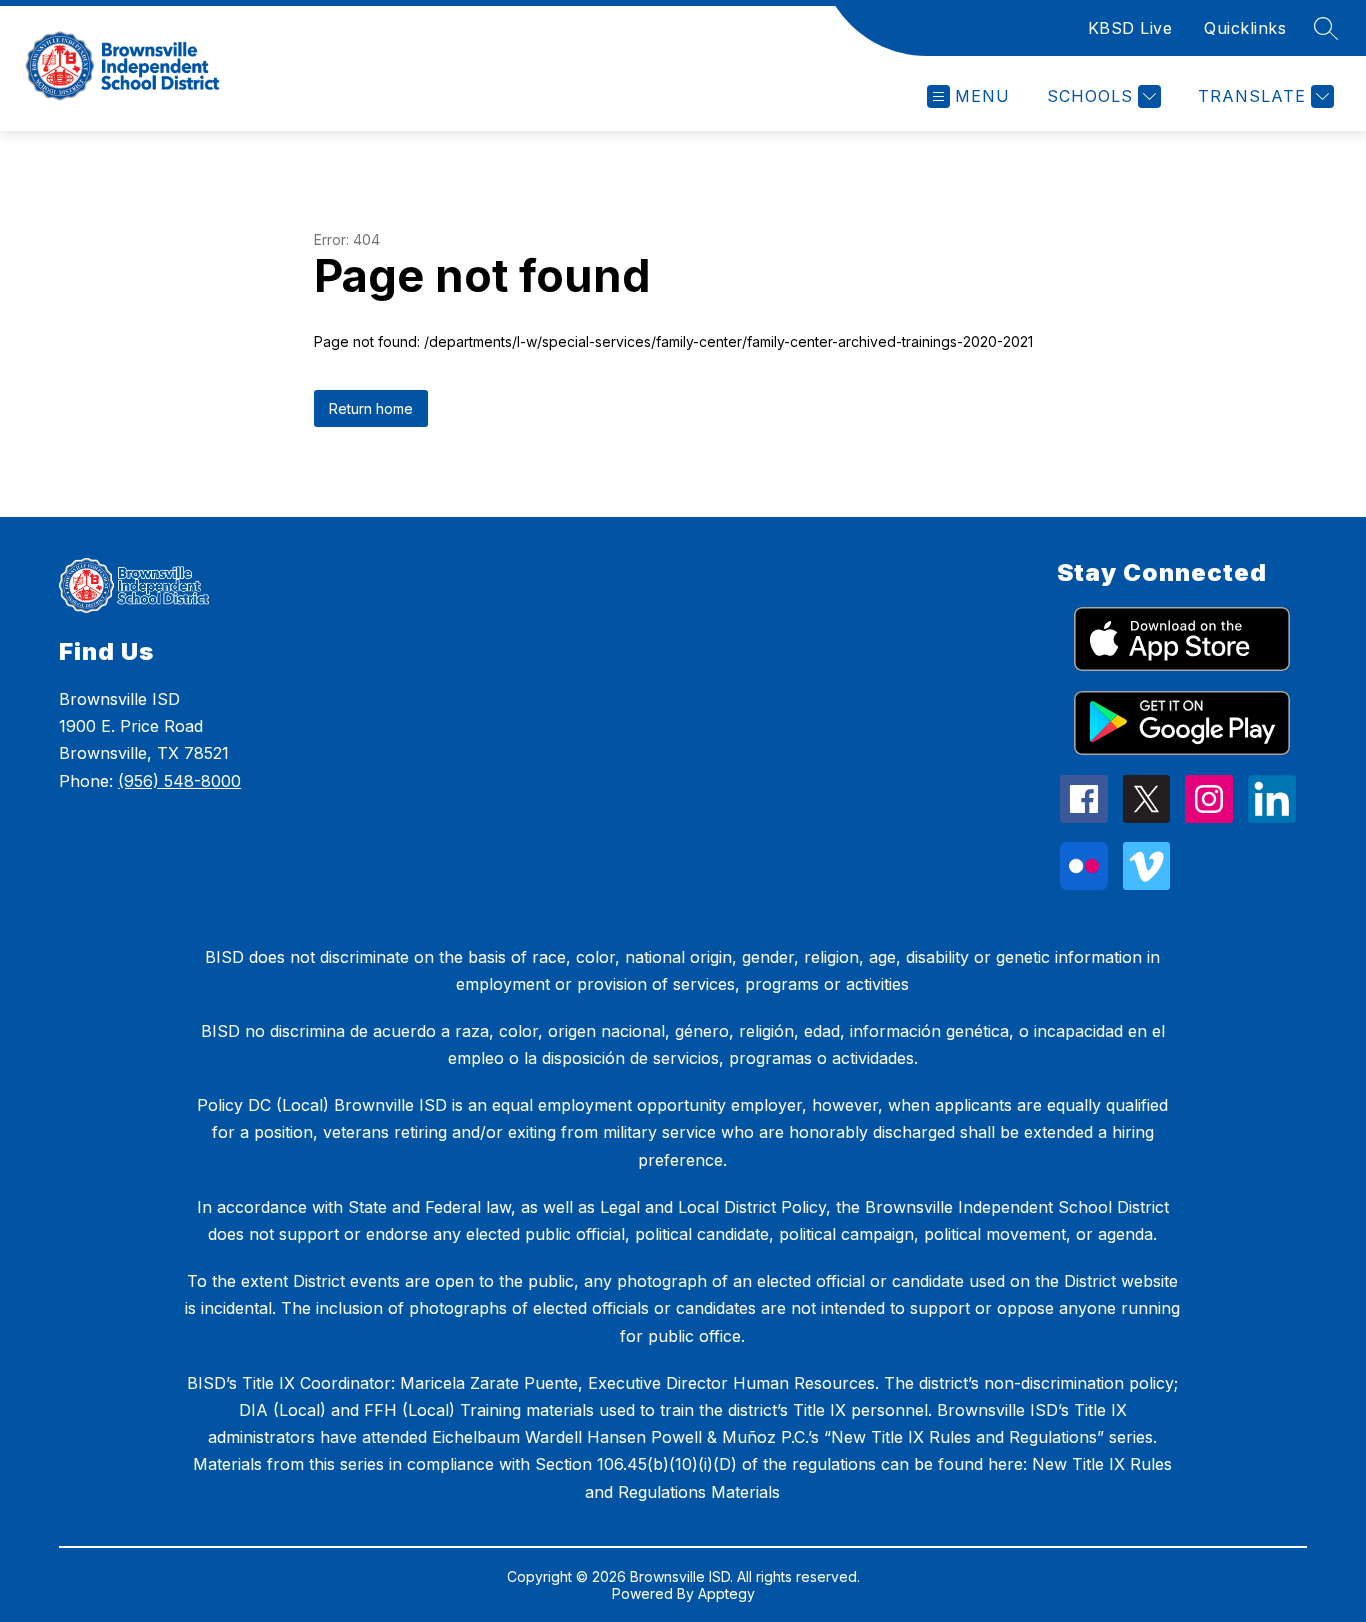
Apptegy (726, 1593)
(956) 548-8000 (179, 781)
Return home (371, 408)
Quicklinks (1245, 28)
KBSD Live (1130, 28)
